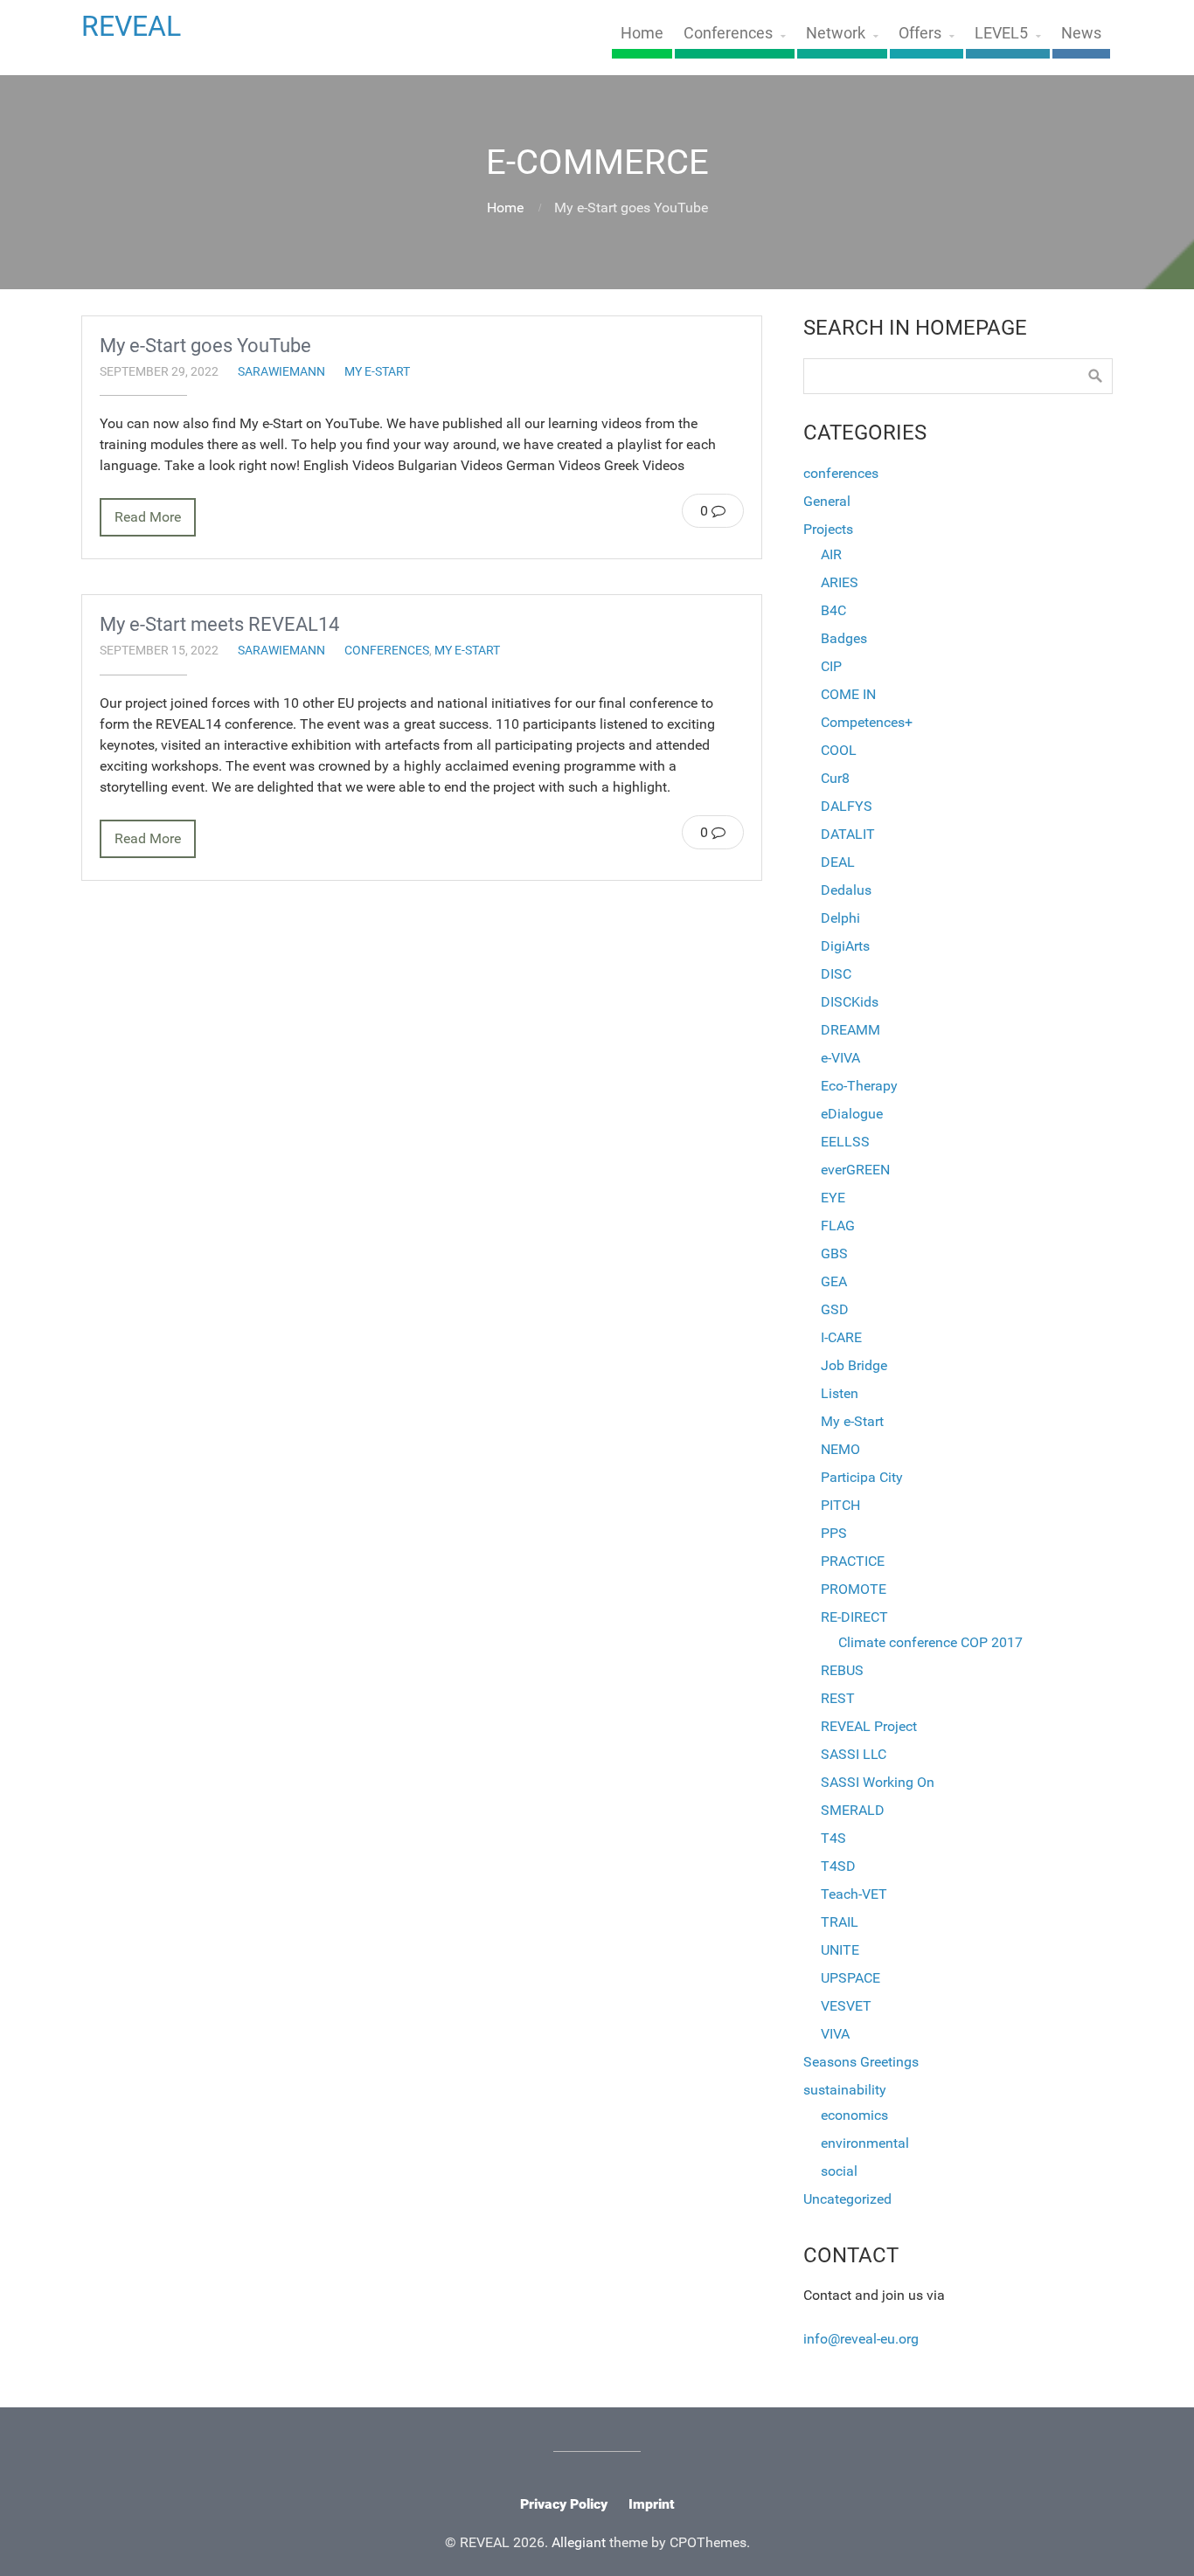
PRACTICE (853, 1561)
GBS (834, 1253)
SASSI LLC (854, 1754)
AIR (831, 554)
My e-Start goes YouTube (205, 345)
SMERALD (853, 1810)
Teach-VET (854, 1894)
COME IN (848, 694)
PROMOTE (854, 1589)
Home (642, 33)
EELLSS (845, 1142)
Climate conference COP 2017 (930, 1642)
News (1081, 33)
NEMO (840, 1449)
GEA (834, 1281)
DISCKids (850, 1002)
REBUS (842, 1670)
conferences (387, 651)
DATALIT (848, 834)
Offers (920, 33)
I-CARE (841, 1337)
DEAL (838, 862)
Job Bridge (854, 1365)
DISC (836, 974)
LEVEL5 (1001, 33)
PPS (834, 1533)
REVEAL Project (869, 1726)
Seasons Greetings (861, 2062)
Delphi (840, 918)
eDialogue (852, 1114)
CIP (831, 666)
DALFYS (847, 806)
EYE (833, 1198)
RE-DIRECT (854, 1617)
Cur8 (835, 778)
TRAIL (840, 1922)
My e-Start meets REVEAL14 (219, 624)
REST (838, 1698)
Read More (148, 517)
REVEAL (131, 26)
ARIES (840, 582)
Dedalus (846, 890)
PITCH (840, 1505)
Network (836, 33)
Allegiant (579, 2542)
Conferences (728, 33)
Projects (828, 529)
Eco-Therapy (859, 1086)
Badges (844, 638)
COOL (839, 750)
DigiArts (845, 946)
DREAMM (850, 1030)
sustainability (845, 2090)
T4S (833, 1838)
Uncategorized (847, 2199)
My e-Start (377, 372)
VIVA (835, 2034)
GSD (835, 1309)
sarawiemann (281, 372)
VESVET (846, 2006)
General (827, 501)
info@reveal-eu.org (861, 2339)
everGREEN (855, 1170)
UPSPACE (850, 1978)
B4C (833, 610)
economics (854, 2115)
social (839, 2171)
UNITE (840, 1950)
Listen (840, 1393)
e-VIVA (840, 1058)
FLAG (838, 1226)
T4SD (838, 1866)
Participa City (862, 1477)
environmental (865, 2143)
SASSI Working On (878, 1782)
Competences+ (867, 722)
